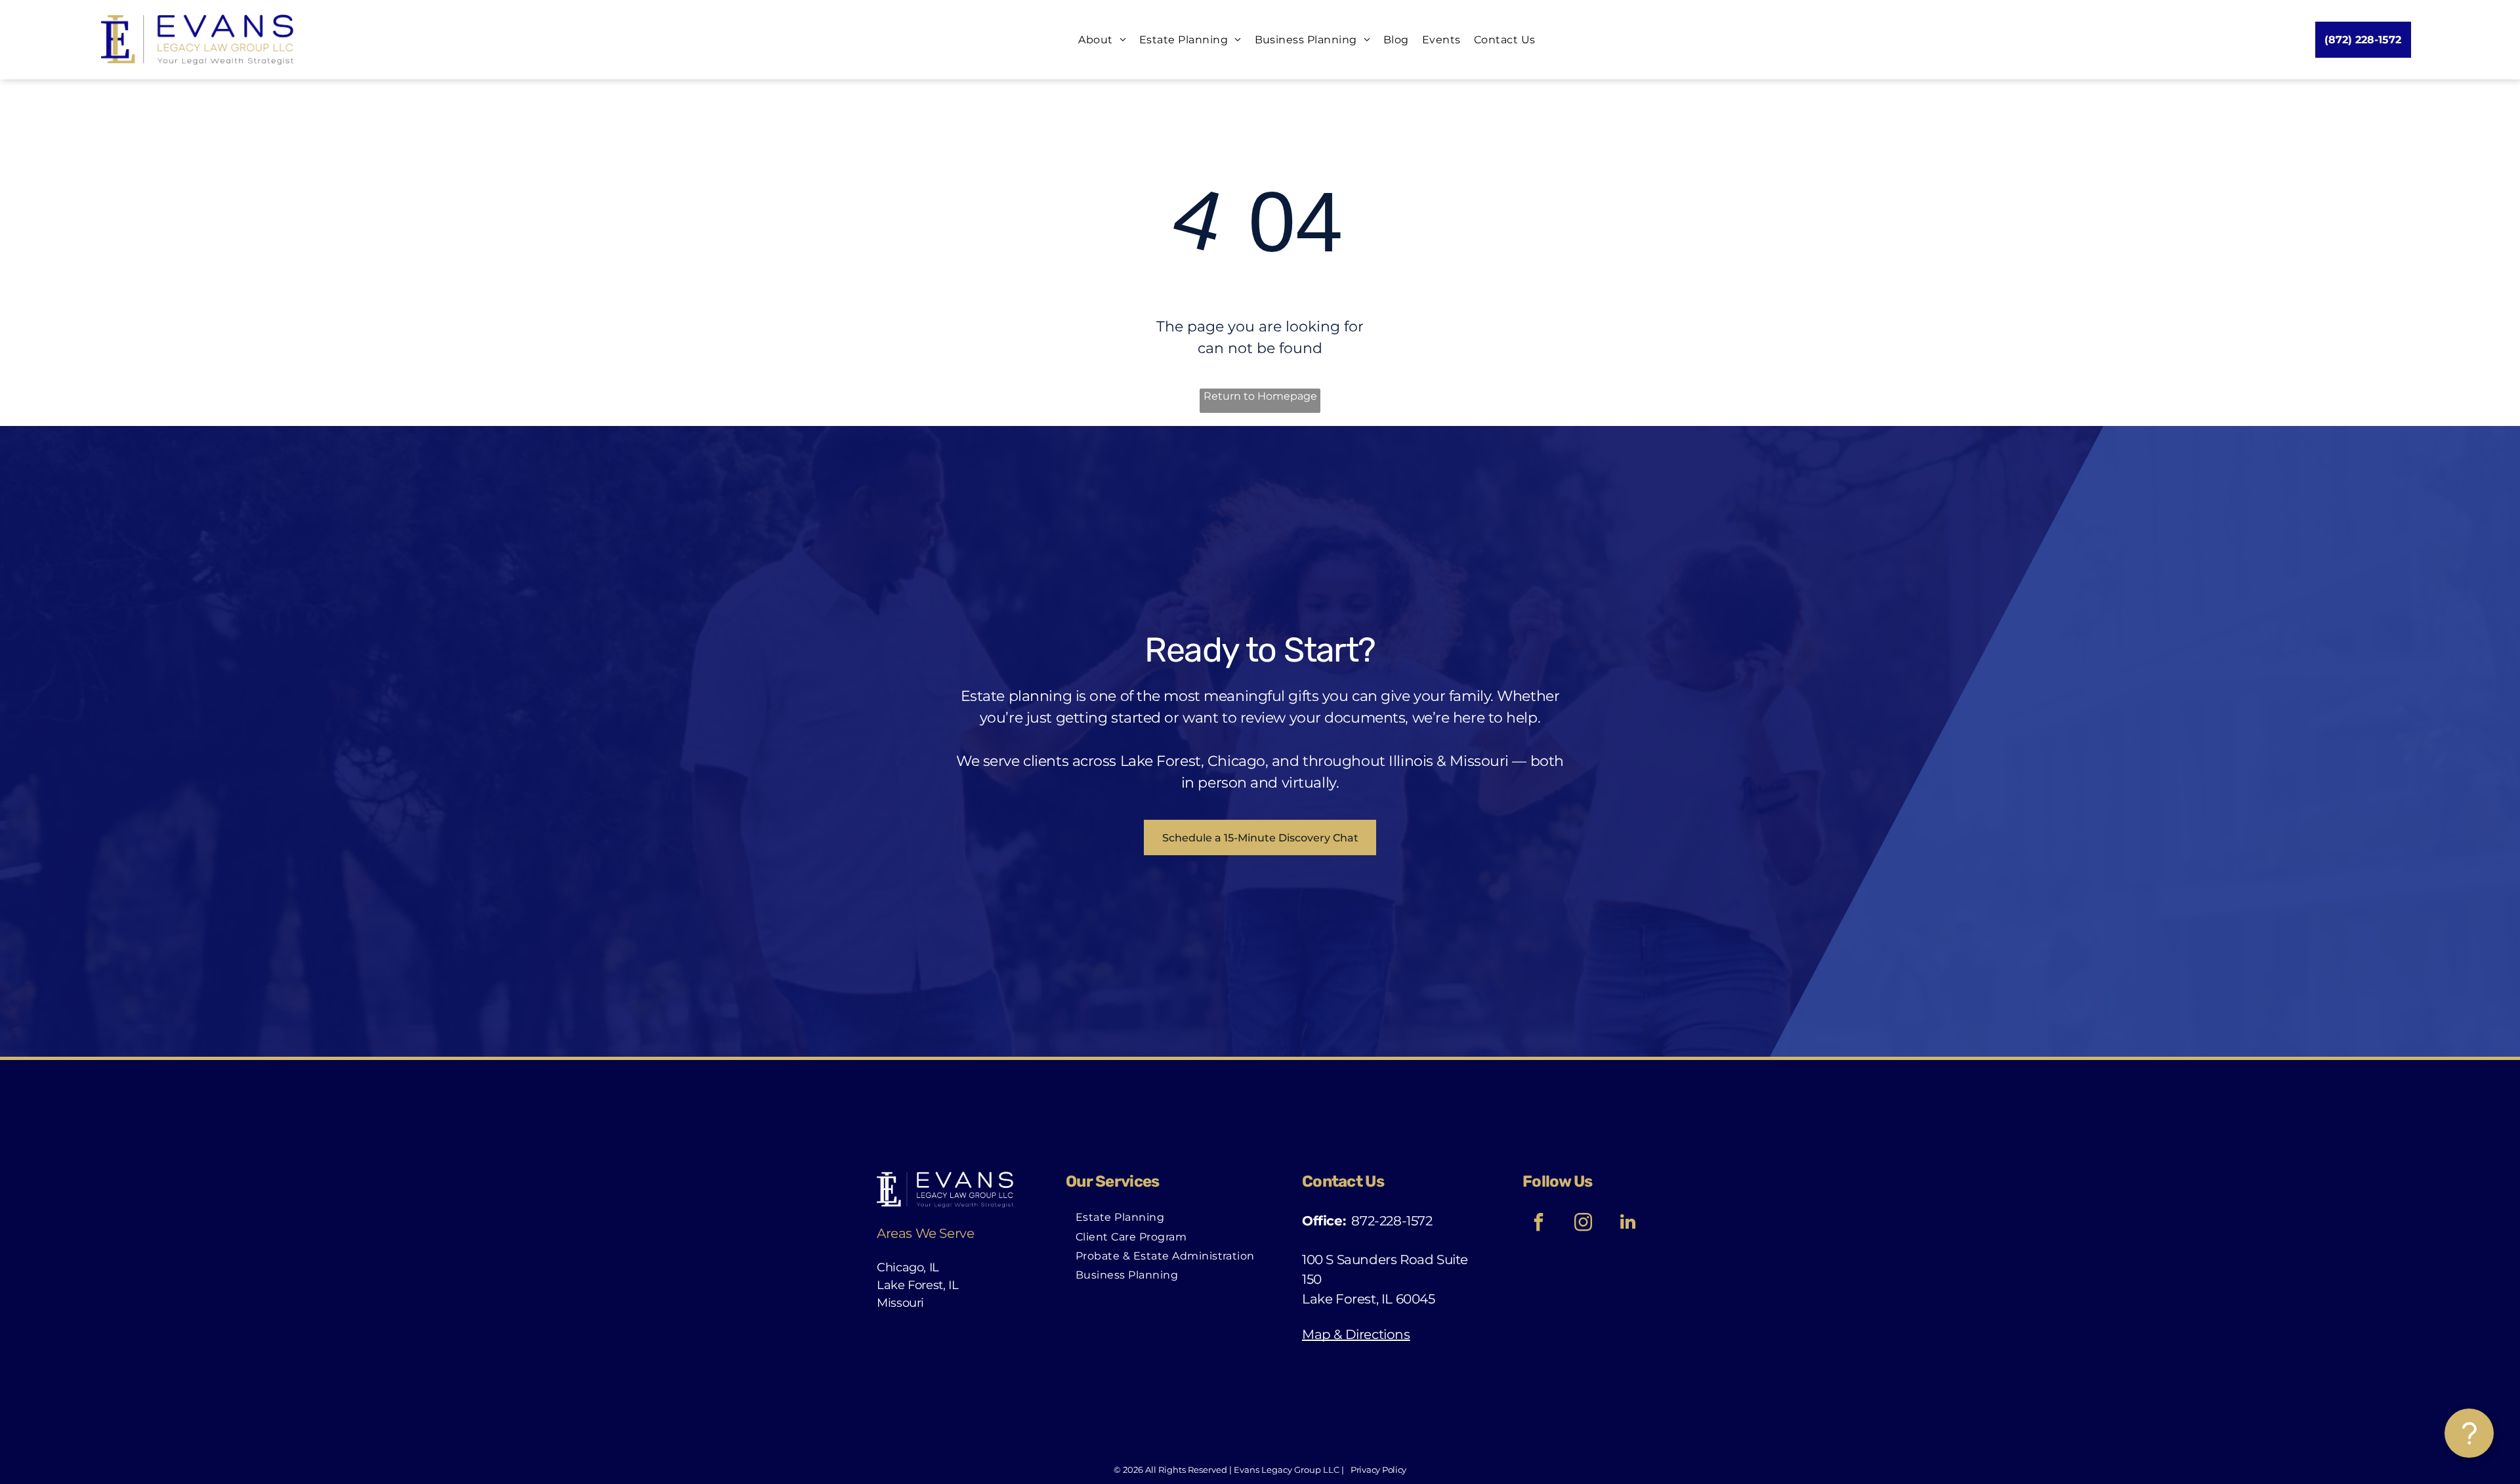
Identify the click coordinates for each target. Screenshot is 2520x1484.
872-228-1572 (1392, 1221)
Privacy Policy (1378, 1470)
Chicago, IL (908, 1267)
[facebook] (1538, 1224)
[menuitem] (1096, 40)
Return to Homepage (1260, 396)
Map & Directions (1356, 1334)
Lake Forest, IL (918, 1285)
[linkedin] (1627, 1224)
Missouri (900, 1303)
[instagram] (1583, 1224)
